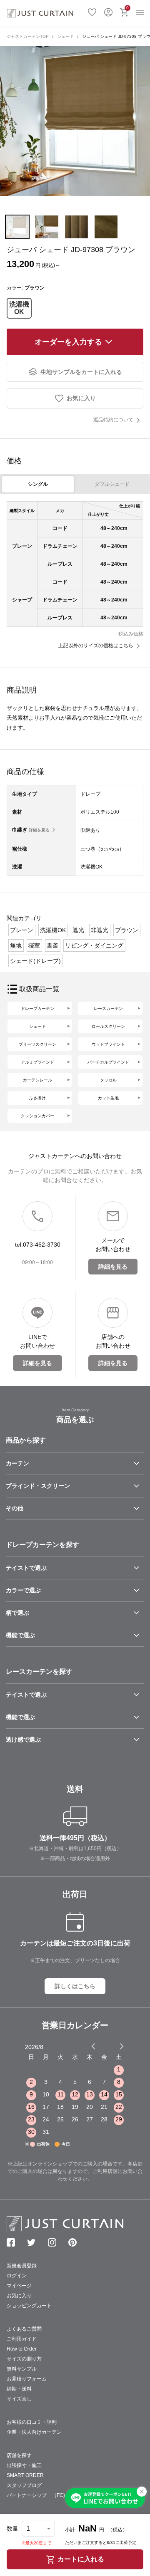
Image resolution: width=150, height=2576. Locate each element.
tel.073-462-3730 (38, 1245)
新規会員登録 (22, 2266)
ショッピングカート (29, 2306)
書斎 (52, 945)
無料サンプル (22, 2369)
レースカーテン (108, 1008)
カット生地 (108, 1098)
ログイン (108, 11)
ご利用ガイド (22, 2339)
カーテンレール (37, 1080)
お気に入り (92, 11)
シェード (65, 36)
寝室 (34, 945)
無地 (16, 945)
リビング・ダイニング (94, 945)
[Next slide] (122, 2046)
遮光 (78, 930)
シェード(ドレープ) (35, 961)
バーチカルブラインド (108, 1062)
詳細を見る (39, 830)
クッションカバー (37, 1116)
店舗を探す (19, 2455)
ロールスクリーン (108, 1026)
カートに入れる (81, 2559)
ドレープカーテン (37, 1008)
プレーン (22, 930)
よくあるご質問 (24, 2329)
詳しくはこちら (75, 1986)
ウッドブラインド (108, 1044)
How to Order (22, 2349)
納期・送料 (19, 2389)
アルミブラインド (37, 1062)
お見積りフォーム (27, 2379)
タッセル (108, 1080)
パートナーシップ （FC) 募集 (43, 2495)
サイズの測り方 (24, 2359)
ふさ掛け (37, 1098)
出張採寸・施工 (24, 2465)
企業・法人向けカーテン (34, 2432)
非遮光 (100, 930)
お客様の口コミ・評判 (32, 2422)
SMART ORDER (25, 2475)
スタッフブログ (24, 2485)
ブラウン (127, 930)
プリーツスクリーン (37, 1044)
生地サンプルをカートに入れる (81, 372)
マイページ (19, 2286)
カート (127, 8)
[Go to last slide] (114, 2046)
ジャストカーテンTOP (28, 36)
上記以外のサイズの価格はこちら (96, 646)
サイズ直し (19, 2399)
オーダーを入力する (68, 342)
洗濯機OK (19, 308)
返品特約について (113, 420)
